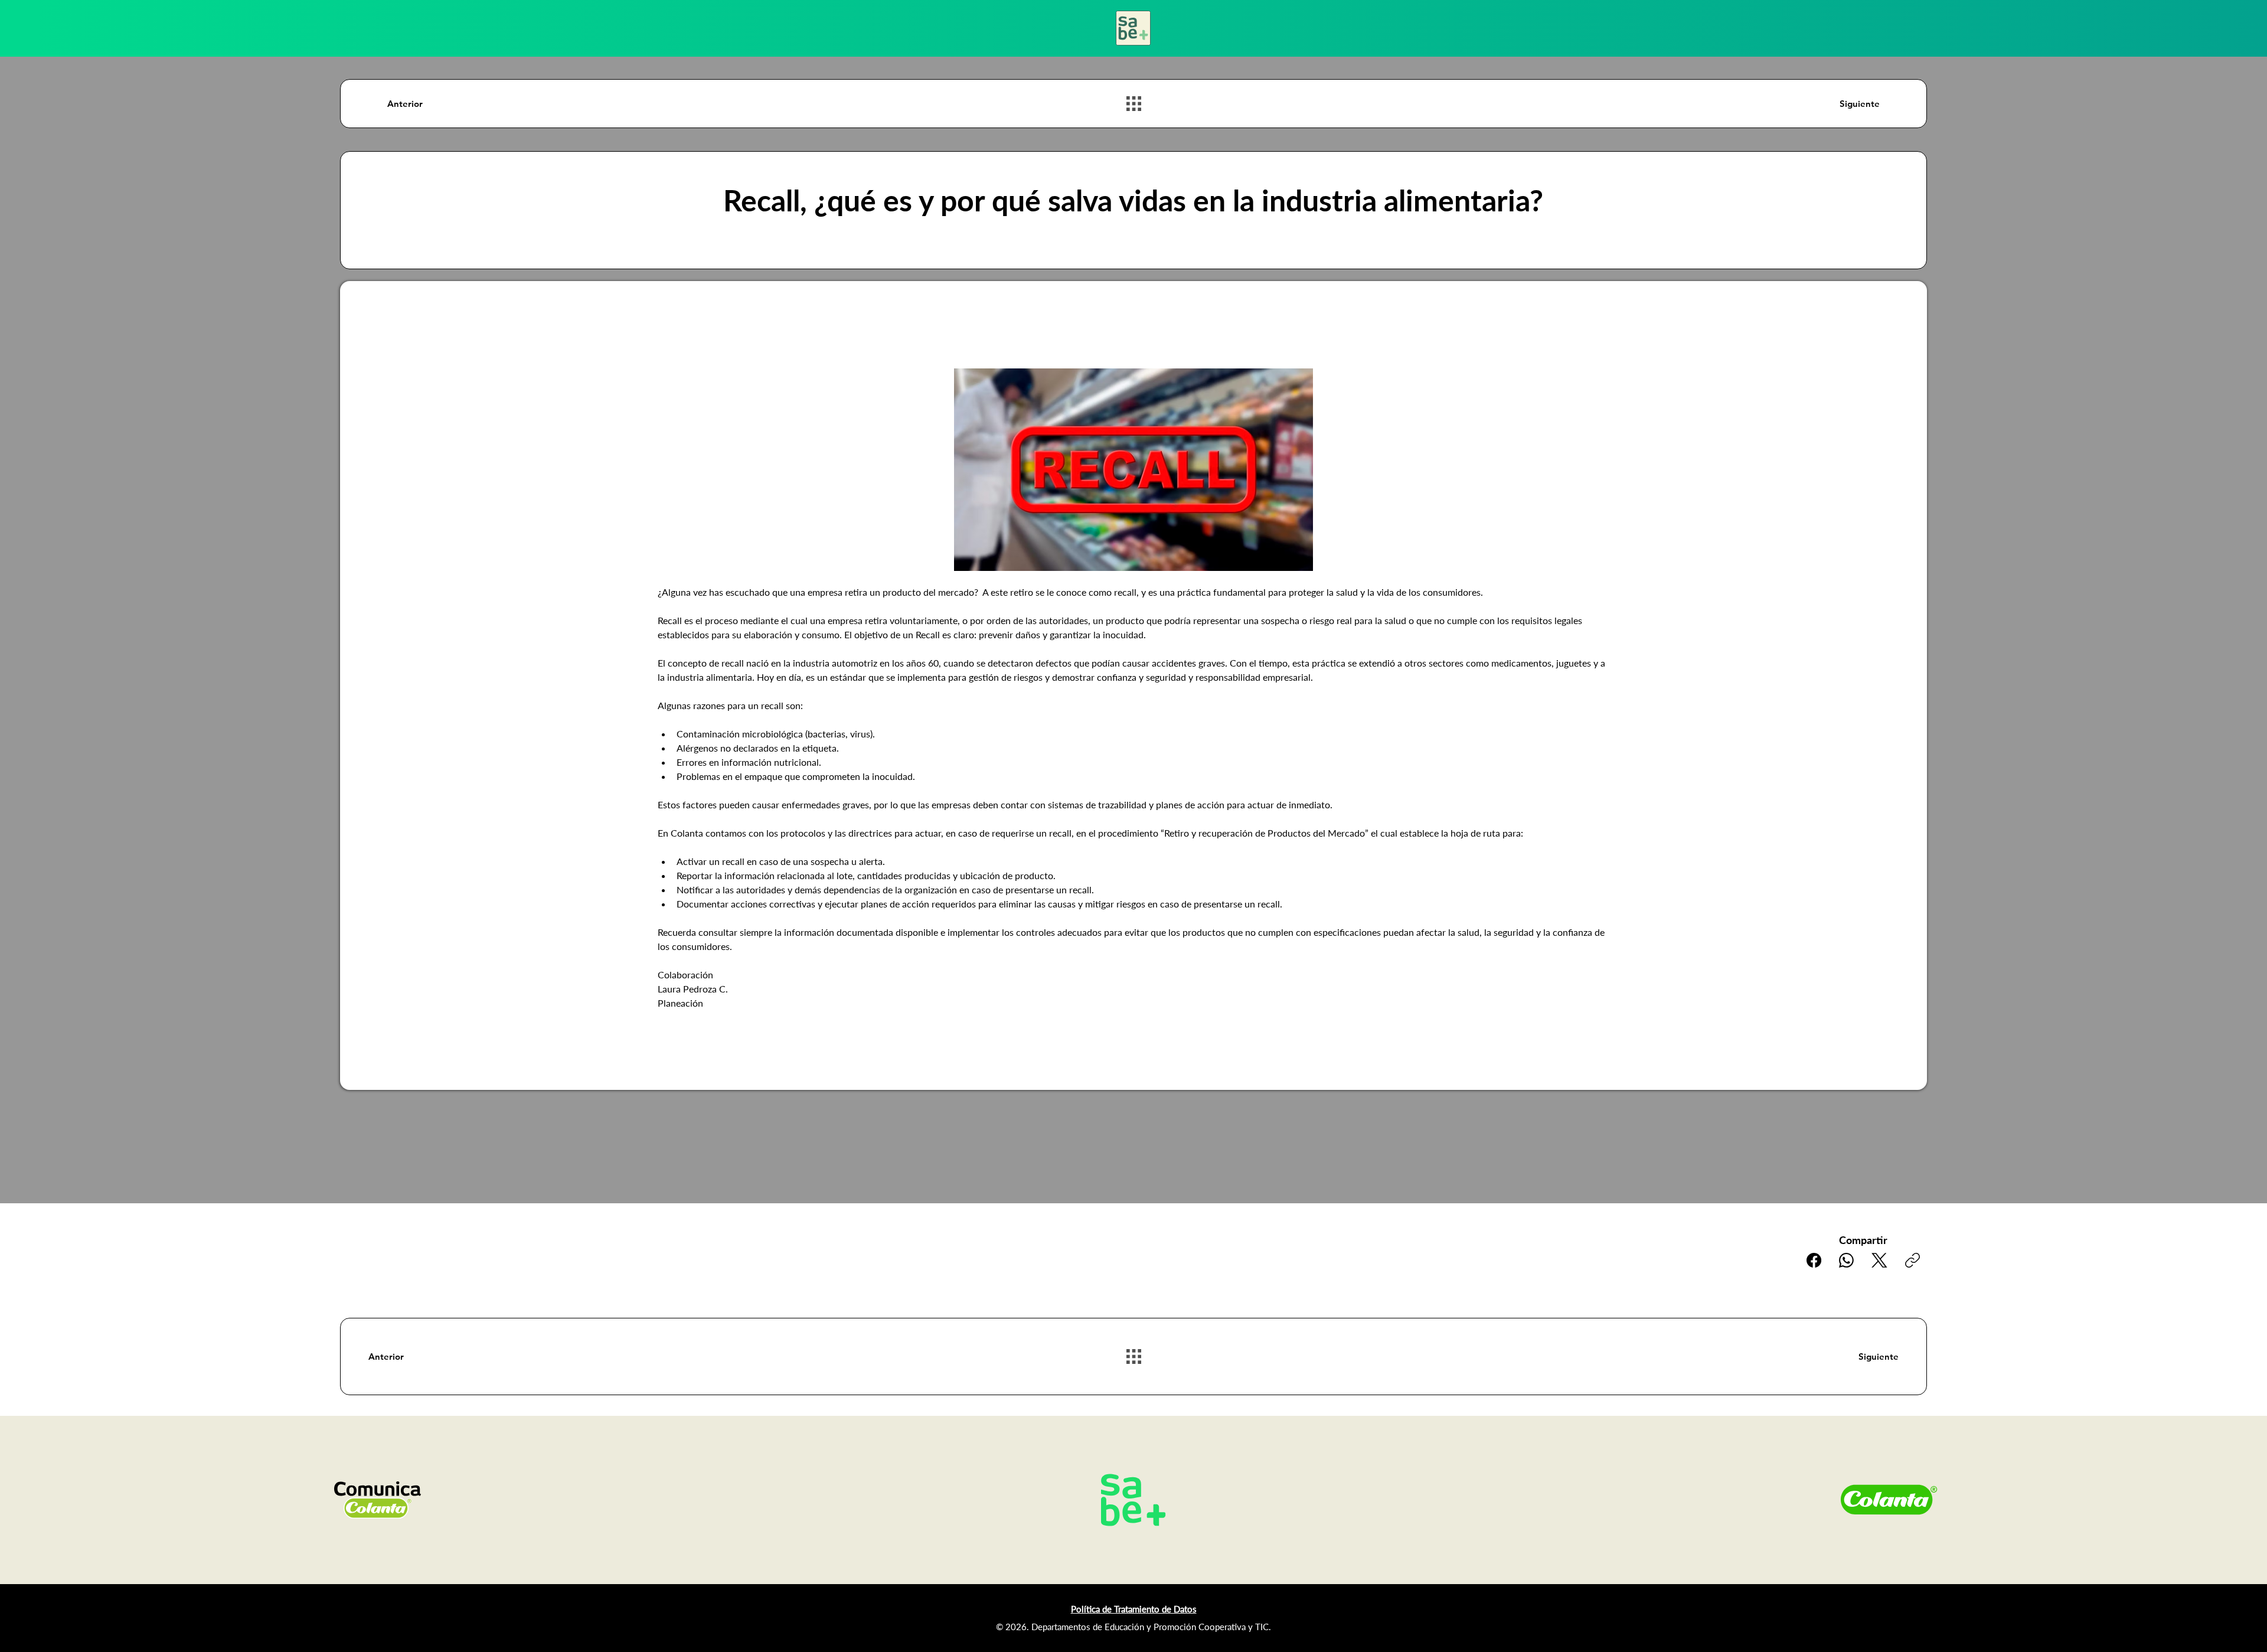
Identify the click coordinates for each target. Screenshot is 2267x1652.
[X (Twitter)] (1879, 1260)
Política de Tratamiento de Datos (1134, 1609)
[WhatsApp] (1846, 1260)
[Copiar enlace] (1912, 1260)
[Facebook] (1814, 1260)
